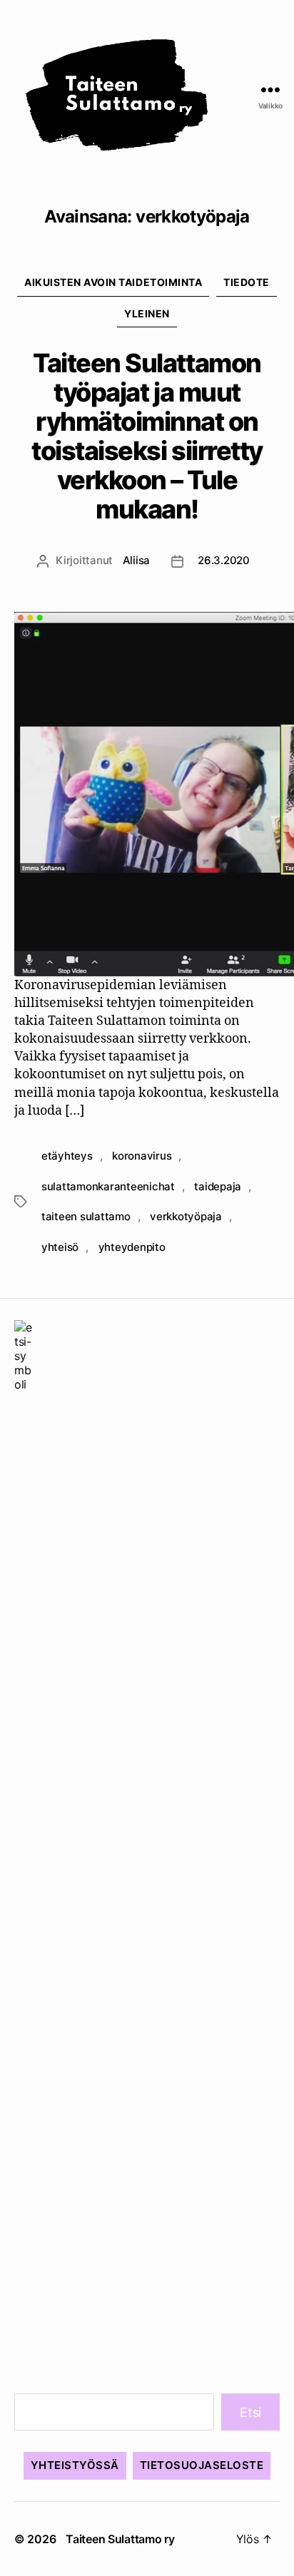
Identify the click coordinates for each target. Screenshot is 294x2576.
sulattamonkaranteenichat (108, 1186)
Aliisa (136, 560)
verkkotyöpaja (186, 1216)
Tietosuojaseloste (202, 2465)
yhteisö (60, 1247)
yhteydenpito (132, 1247)
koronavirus (142, 1156)
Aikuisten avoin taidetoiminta (113, 282)
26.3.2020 (224, 560)
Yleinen (147, 313)
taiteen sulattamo (86, 1216)
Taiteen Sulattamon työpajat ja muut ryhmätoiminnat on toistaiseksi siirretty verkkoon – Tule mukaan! (147, 436)
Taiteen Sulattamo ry (120, 2539)
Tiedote (247, 282)
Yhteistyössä (75, 2465)
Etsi (250, 2412)
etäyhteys (67, 1156)
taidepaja (218, 1186)
